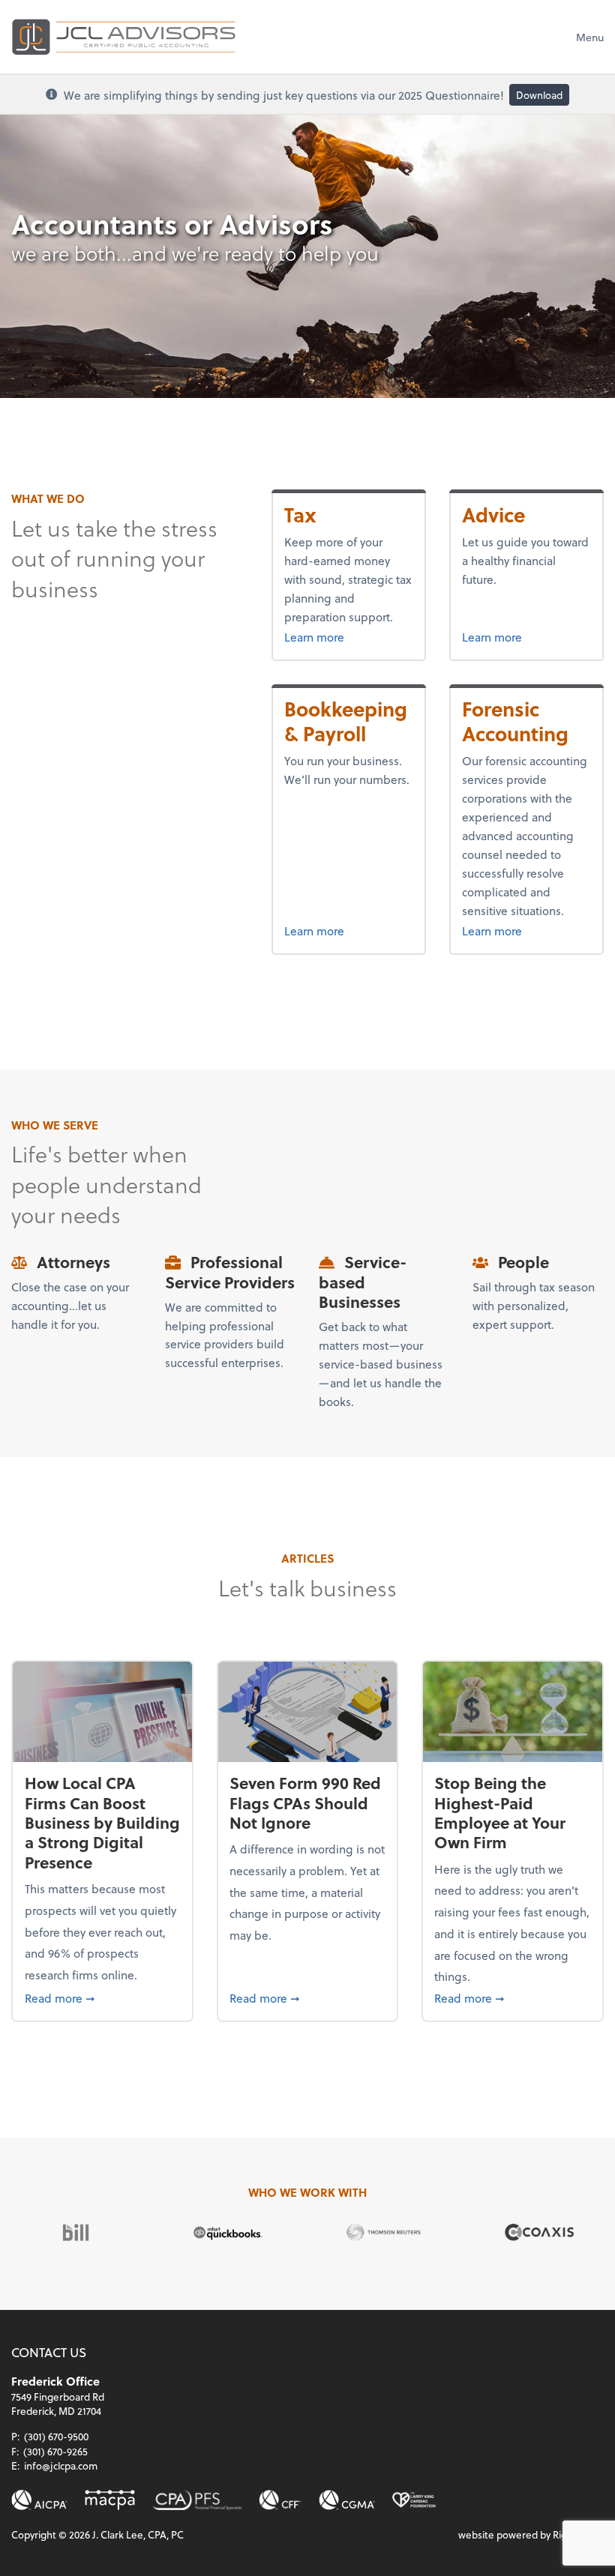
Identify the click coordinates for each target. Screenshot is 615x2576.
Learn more (340, 636)
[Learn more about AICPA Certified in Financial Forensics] (280, 2500)
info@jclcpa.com (61, 2465)
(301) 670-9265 (55, 2451)
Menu (590, 37)
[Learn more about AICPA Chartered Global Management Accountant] (347, 2500)
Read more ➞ (103, 1997)
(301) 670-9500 (56, 2436)
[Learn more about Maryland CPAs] (110, 2500)
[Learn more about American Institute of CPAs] (39, 2500)
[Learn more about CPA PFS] (196, 2500)
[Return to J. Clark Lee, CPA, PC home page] (124, 37)
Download (539, 95)
